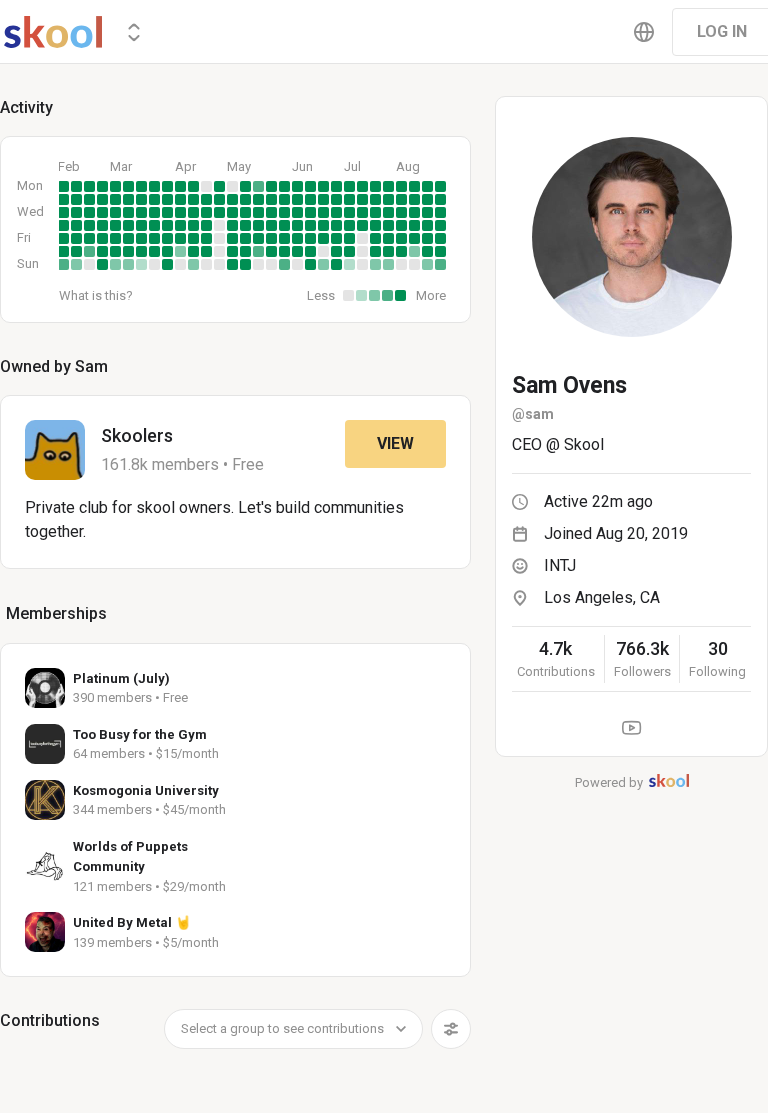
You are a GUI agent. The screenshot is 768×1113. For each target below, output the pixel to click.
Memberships (56, 613)
